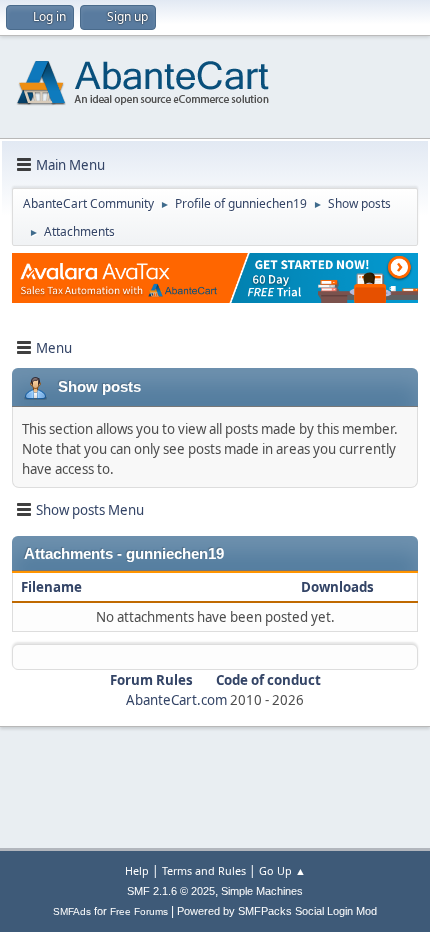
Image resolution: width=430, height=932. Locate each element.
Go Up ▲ (282, 870)
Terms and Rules (204, 870)
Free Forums (139, 911)
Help (137, 870)
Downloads (337, 587)
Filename (53, 587)
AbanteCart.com (176, 700)
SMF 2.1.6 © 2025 (171, 891)
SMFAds (72, 911)
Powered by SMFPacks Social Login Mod (277, 911)
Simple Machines (262, 891)
